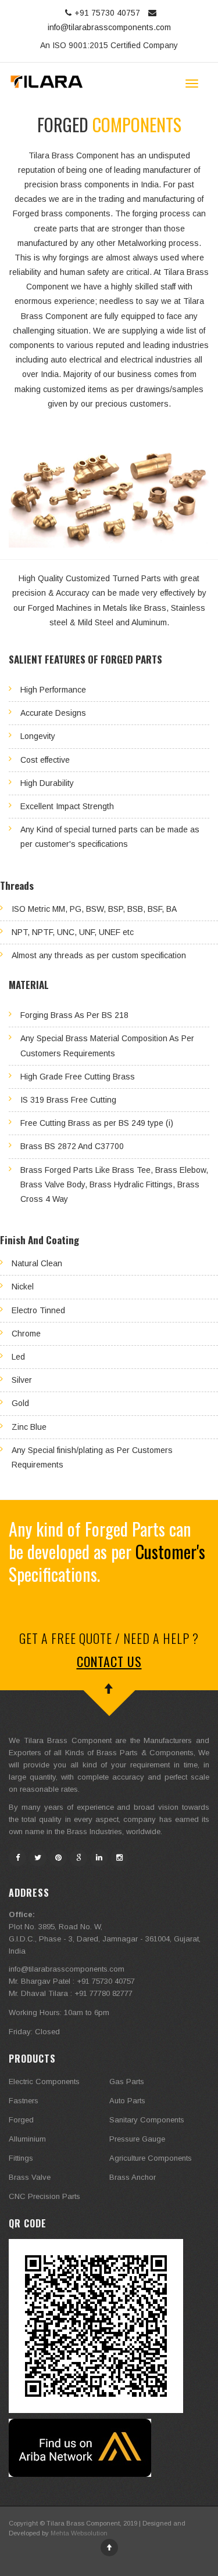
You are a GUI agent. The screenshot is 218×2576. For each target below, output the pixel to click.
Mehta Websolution (79, 2533)
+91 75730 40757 (108, 13)
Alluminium (27, 2139)
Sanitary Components (147, 2120)
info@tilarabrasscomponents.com (67, 1969)
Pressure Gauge (137, 2139)
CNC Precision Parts (44, 2196)
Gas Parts (127, 2082)
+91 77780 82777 (103, 1993)
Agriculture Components (151, 2158)
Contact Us (109, 1661)
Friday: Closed (34, 2032)
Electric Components (44, 2082)
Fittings (21, 2158)
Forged (21, 2120)
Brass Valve (30, 2177)
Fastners (24, 2101)
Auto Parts (127, 2101)
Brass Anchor (133, 2177)
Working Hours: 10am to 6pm (59, 2012)
